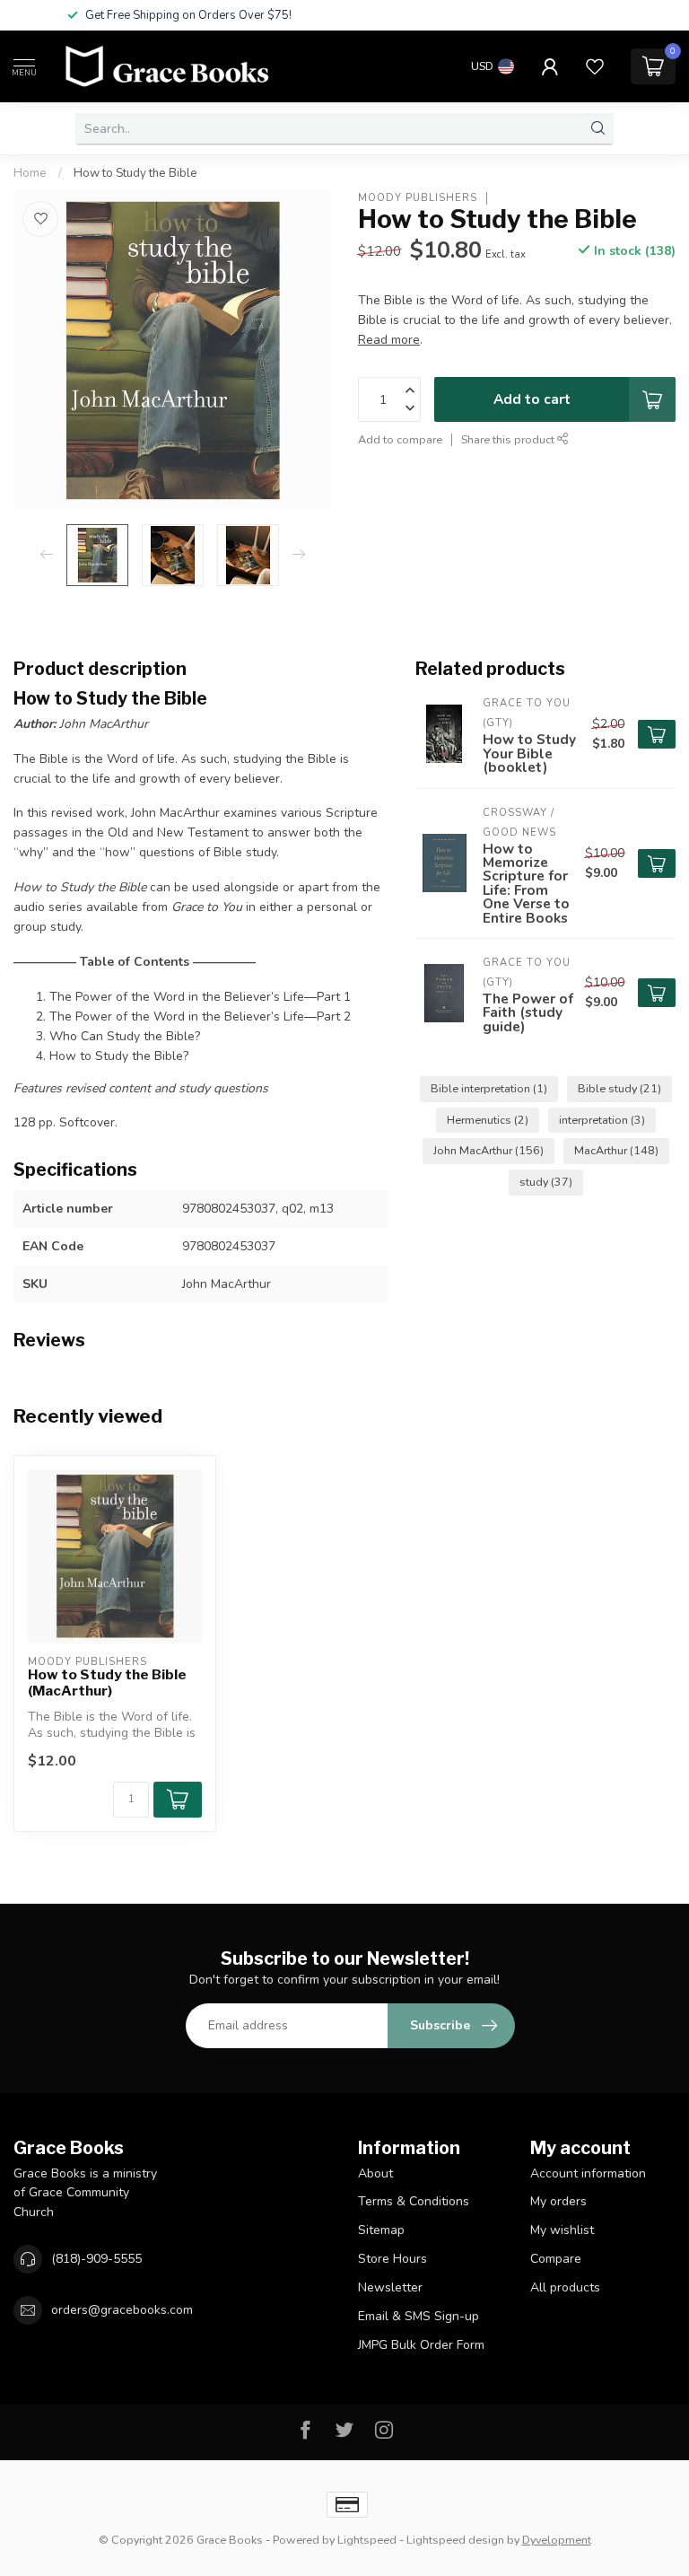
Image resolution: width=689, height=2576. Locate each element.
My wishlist (562, 2230)
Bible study (619, 1088)
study (546, 1182)
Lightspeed (367, 2540)
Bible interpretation (489, 1088)
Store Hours (392, 2259)
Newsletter (390, 2287)
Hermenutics (488, 1120)
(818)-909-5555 (96, 2259)
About (375, 2173)
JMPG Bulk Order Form (421, 2345)
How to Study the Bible (135, 173)
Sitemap (381, 2230)
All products (565, 2287)
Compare (556, 2259)
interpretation (602, 1120)
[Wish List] (595, 66)
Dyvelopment (557, 2540)
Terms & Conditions (414, 2201)
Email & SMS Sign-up (419, 2316)
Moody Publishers (418, 198)
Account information (588, 2173)
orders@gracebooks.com (122, 2310)
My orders (558, 2201)
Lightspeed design (455, 2540)
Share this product (509, 439)
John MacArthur (488, 1150)
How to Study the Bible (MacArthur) (107, 1683)
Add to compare (400, 439)
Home (30, 173)
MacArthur (616, 1150)
